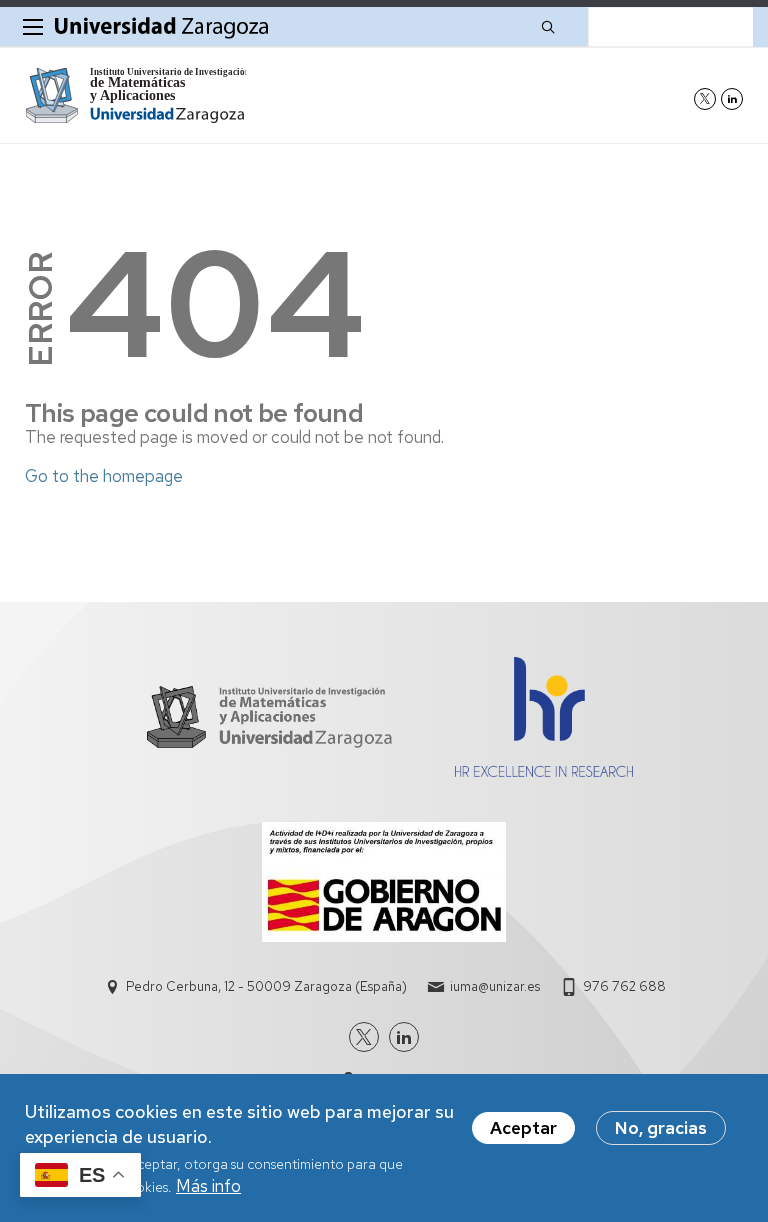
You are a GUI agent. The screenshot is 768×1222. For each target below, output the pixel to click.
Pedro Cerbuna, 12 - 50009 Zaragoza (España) (266, 986)
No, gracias (661, 1128)
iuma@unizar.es (495, 986)
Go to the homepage (104, 476)
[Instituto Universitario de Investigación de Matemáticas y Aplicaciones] (135, 95)
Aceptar (523, 1128)
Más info (208, 1186)
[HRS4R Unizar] (543, 771)
